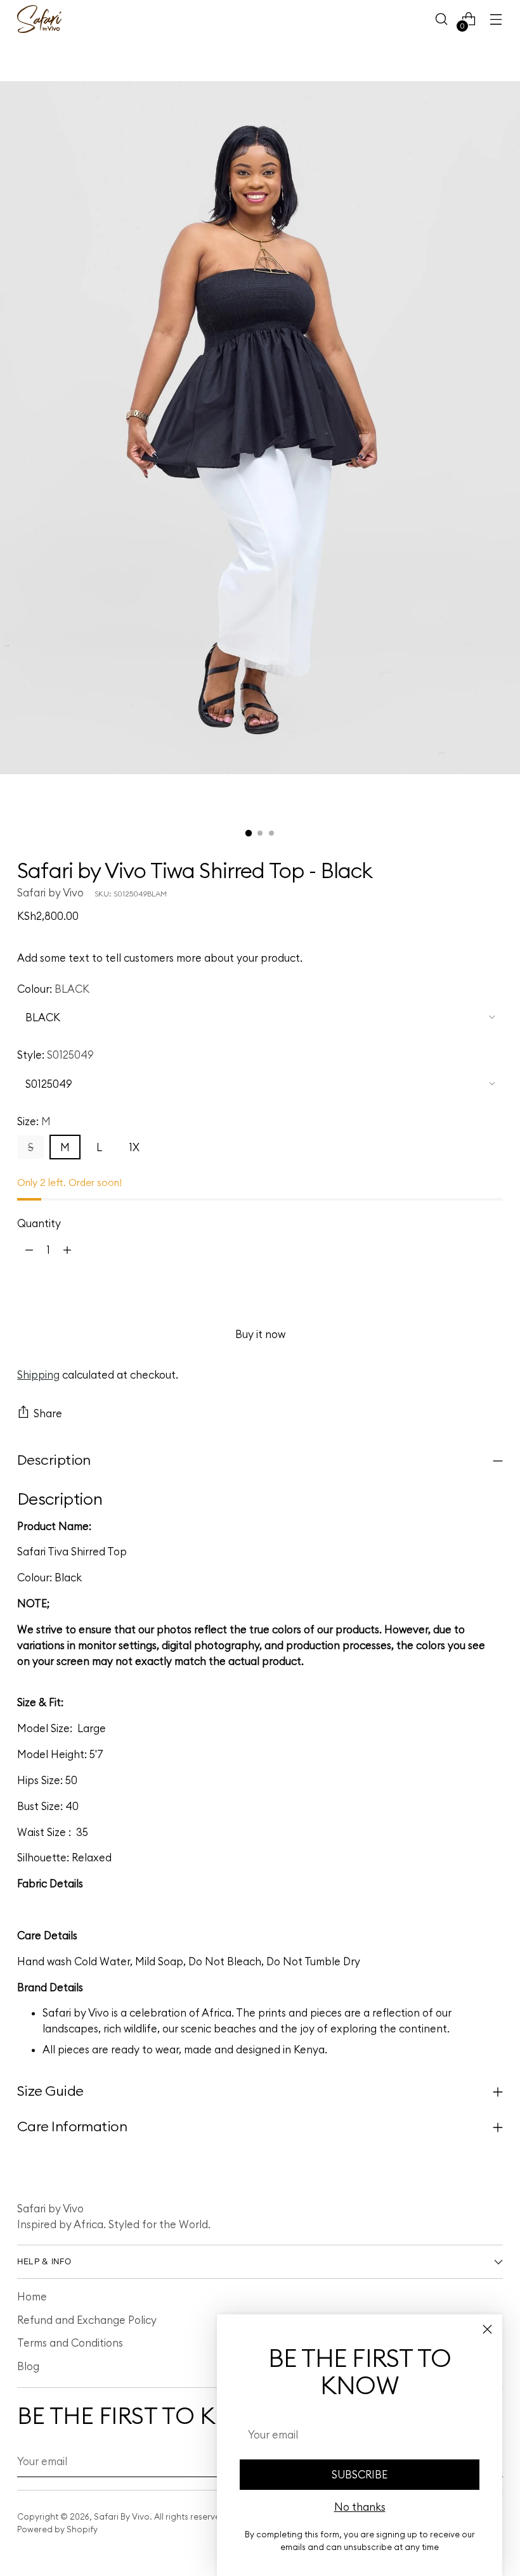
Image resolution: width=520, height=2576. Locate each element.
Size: (34, 1121)
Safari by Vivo (50, 892)
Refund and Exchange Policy (87, 2320)
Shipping (38, 1374)
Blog (28, 2366)
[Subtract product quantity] (29, 1250)
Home (32, 2296)
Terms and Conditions (70, 2343)
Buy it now (260, 1334)
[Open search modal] (442, 19)
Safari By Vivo (122, 2516)
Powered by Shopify (57, 2529)
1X (134, 1147)
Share (48, 1413)
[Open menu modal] (496, 19)
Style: (55, 1055)
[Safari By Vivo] (39, 19)
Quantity (39, 1223)
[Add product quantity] (67, 1250)
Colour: (53, 989)
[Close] (487, 2329)
